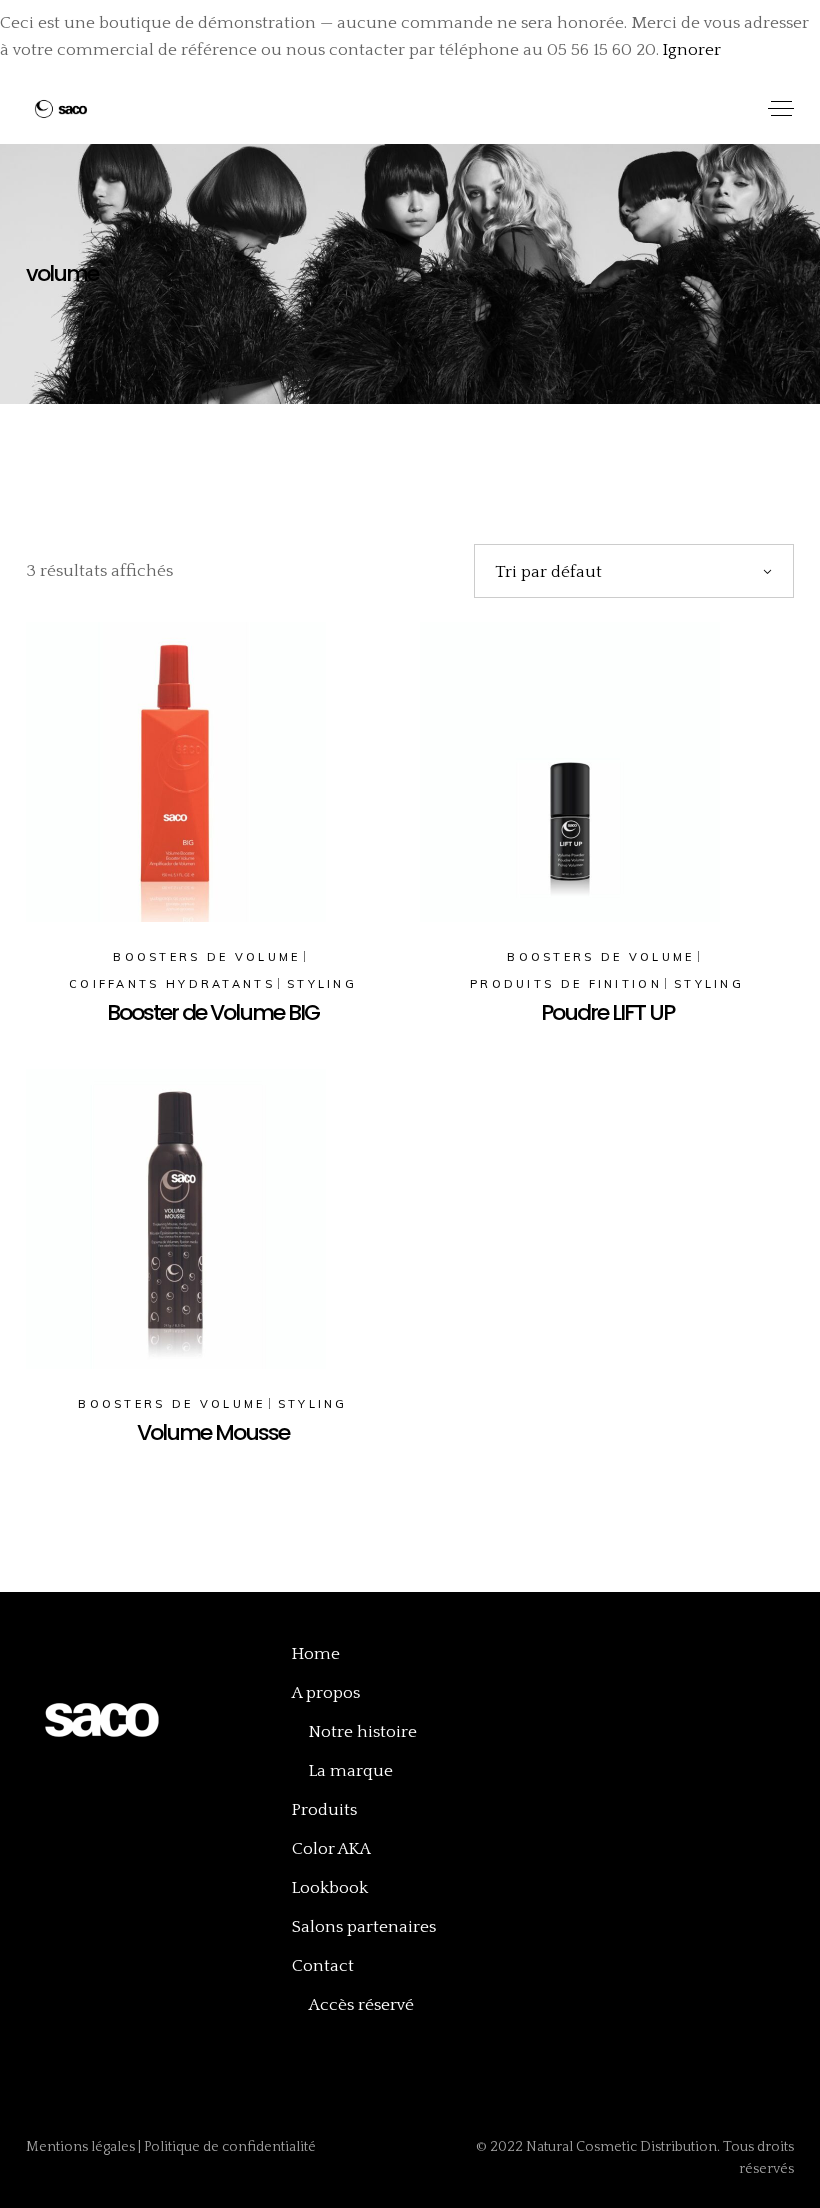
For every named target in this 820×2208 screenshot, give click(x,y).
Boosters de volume (206, 957)
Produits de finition (566, 984)
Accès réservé (361, 2005)
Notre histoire (363, 1732)
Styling (322, 984)
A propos (326, 1693)
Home (316, 1654)
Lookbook (330, 1888)
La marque (351, 1771)
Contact (323, 1966)
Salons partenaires (364, 1927)
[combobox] (634, 571)
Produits (324, 1810)
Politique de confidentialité (230, 2147)
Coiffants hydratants (172, 984)
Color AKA (331, 1849)
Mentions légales (82, 2147)
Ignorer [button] (692, 50)
